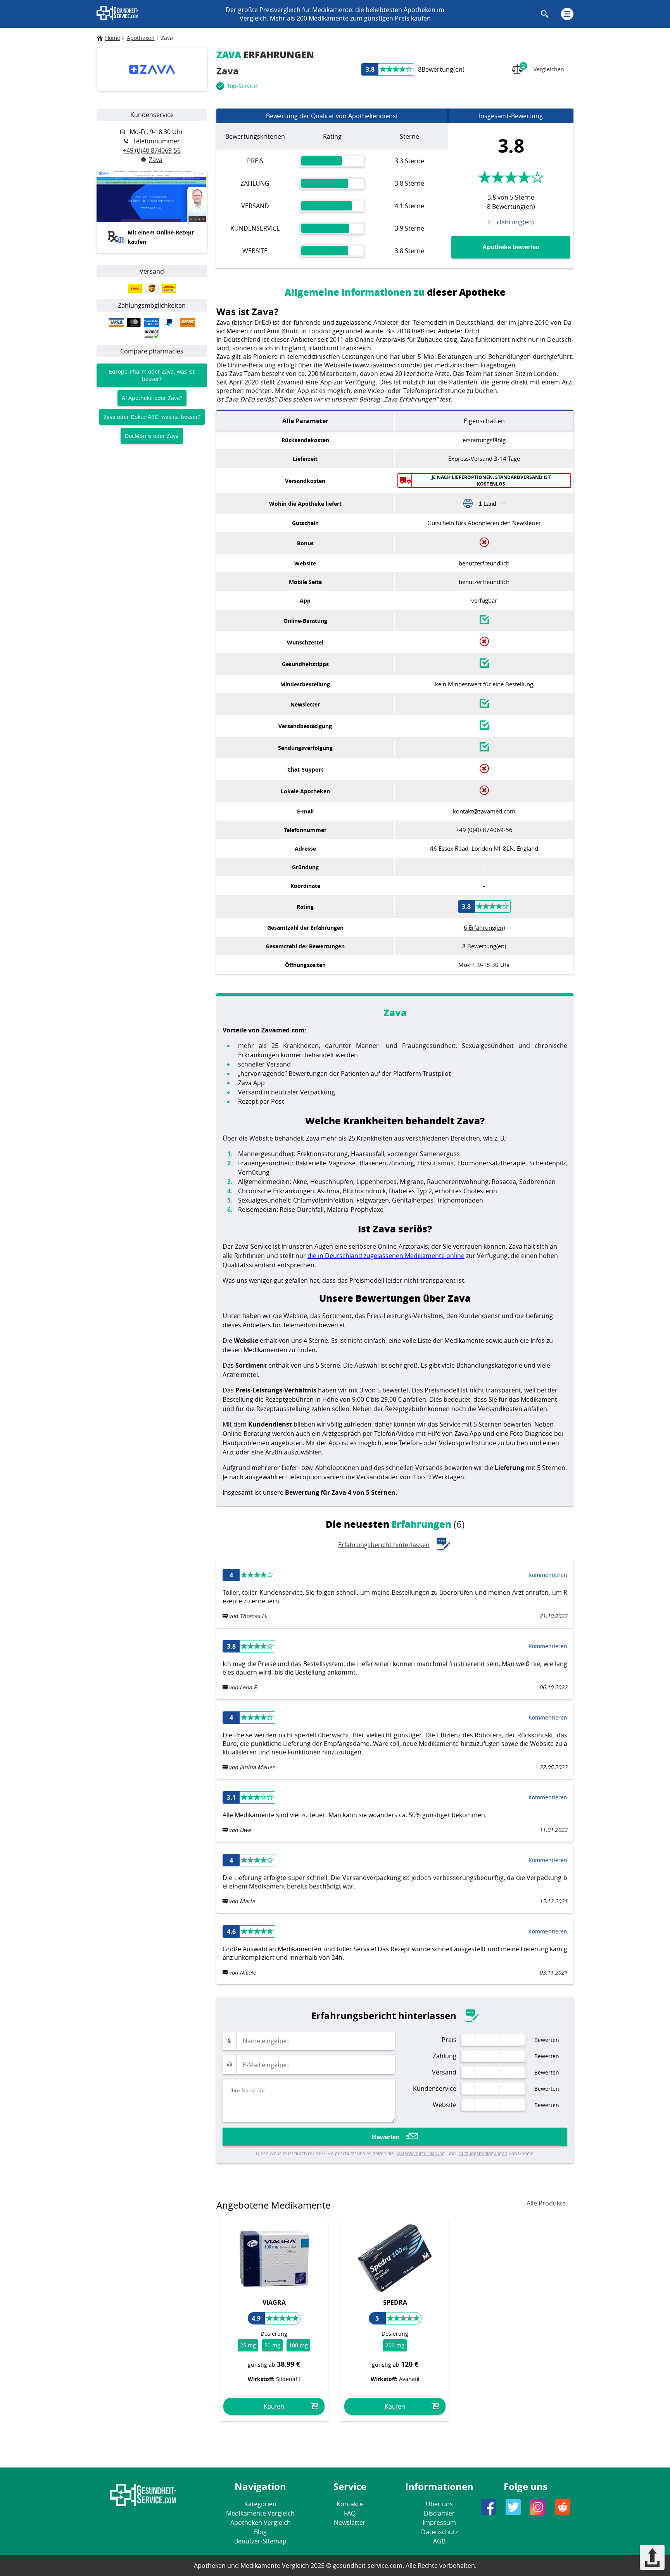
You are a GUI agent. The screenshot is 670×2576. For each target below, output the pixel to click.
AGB (439, 2541)
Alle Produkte (546, 2203)
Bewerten (386, 2137)
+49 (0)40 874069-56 (152, 150)
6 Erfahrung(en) (511, 222)
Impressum (439, 2523)
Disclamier (439, 2513)
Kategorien (260, 2504)
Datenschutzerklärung (421, 2153)
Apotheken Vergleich (261, 2523)
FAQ (350, 2513)
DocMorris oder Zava (152, 436)
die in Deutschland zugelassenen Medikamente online (386, 1256)
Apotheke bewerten (511, 247)
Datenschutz (439, 2532)
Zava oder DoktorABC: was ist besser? (152, 417)
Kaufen (274, 2406)
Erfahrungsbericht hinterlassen (384, 1545)
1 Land (487, 504)
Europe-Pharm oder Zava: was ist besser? (152, 375)
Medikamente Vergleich (260, 2513)
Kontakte (350, 2504)
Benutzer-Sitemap (260, 2541)
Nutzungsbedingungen (483, 2153)
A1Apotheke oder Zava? (152, 398)
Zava (156, 160)
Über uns (439, 2504)
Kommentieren (548, 1575)
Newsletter (350, 2523)
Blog (260, 2532)
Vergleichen (543, 67)
